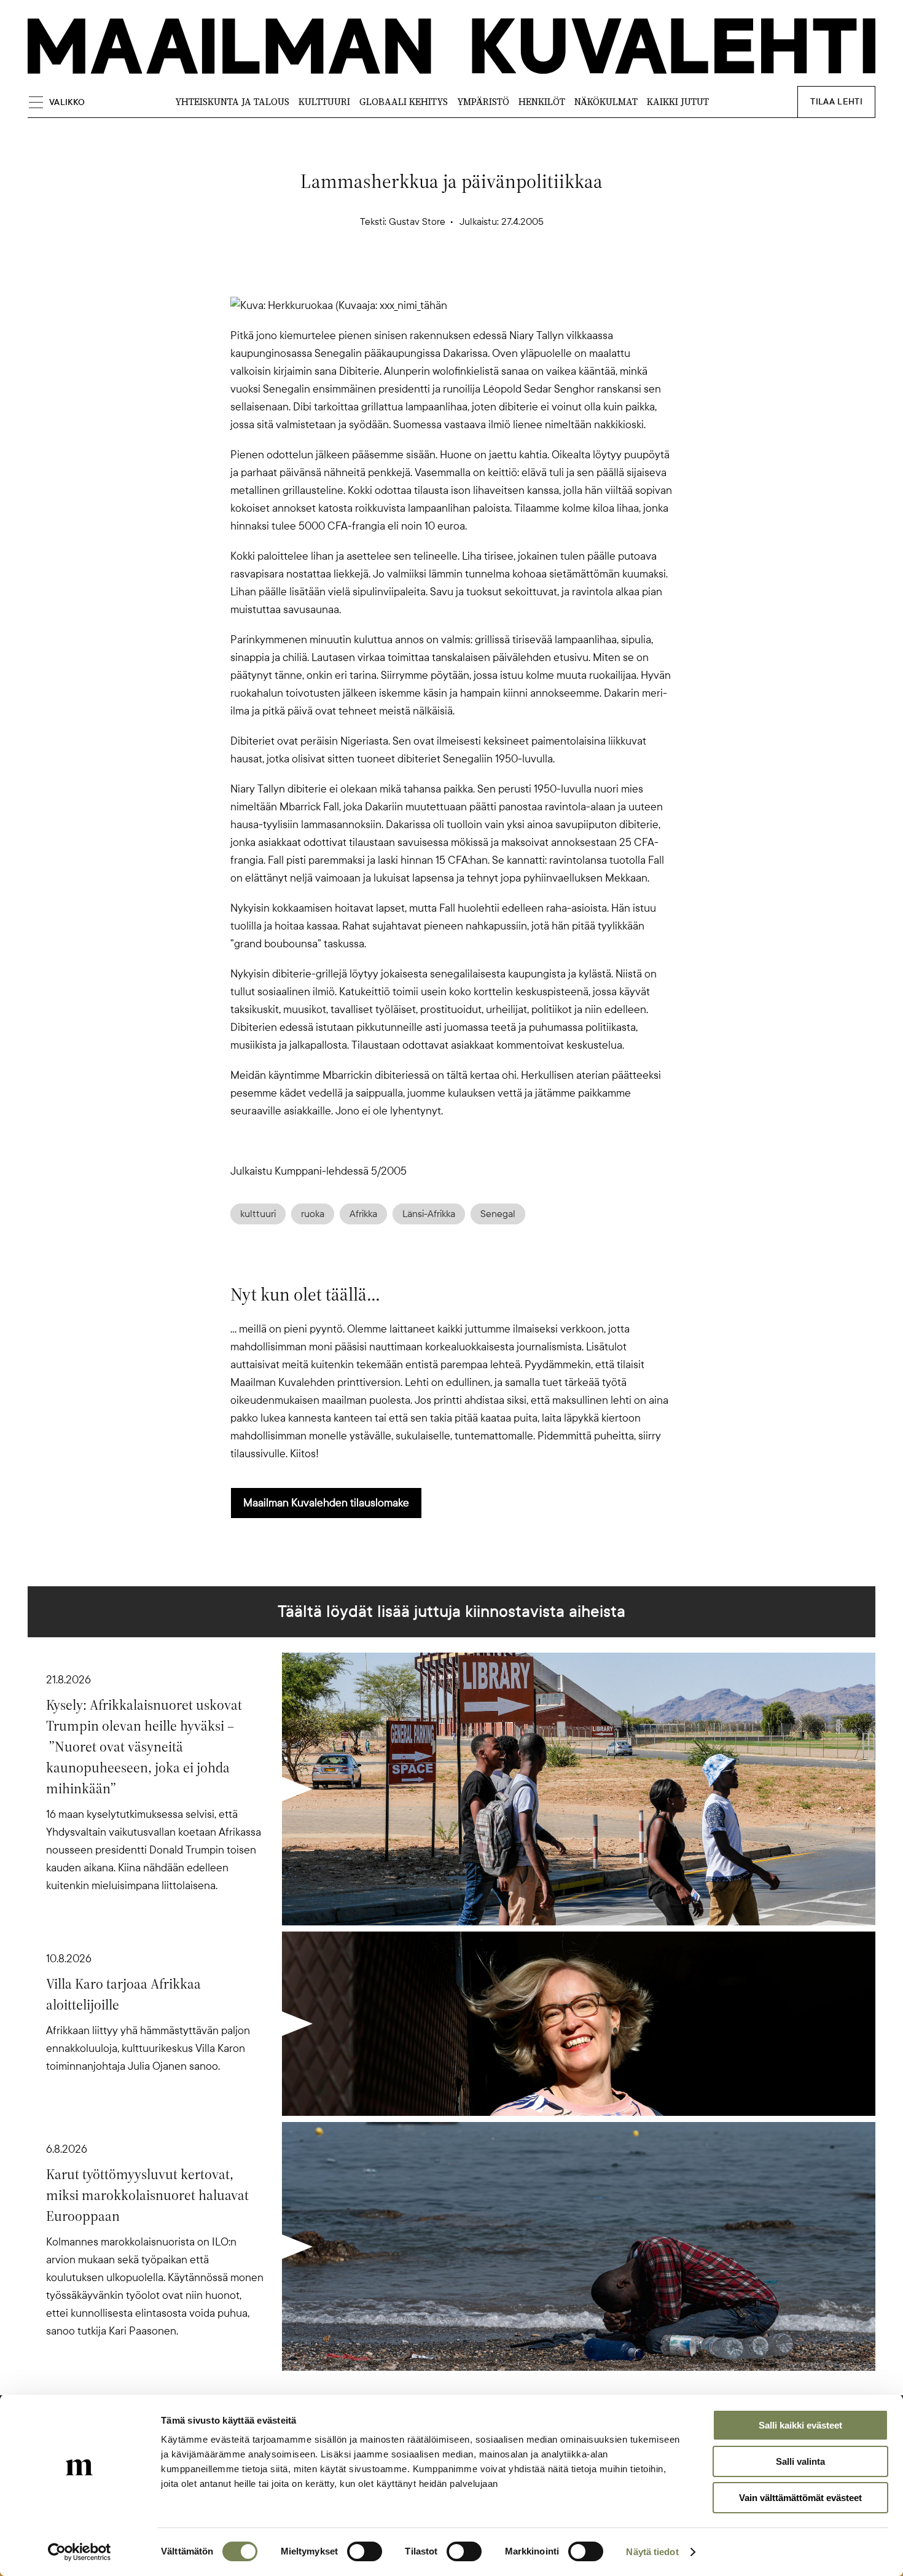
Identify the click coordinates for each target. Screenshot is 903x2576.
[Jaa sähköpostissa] (510, 275)
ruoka (313, 1214)
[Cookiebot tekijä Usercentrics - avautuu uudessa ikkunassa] (80, 2552)
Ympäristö (483, 102)
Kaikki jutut (678, 102)
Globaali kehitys (404, 102)
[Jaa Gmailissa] (432, 275)
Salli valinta (800, 2461)
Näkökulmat (606, 102)
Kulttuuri (324, 102)
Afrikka (363, 1214)
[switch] (365, 2551)
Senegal (498, 1214)
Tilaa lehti (836, 102)
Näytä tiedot (652, 2552)
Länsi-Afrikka (429, 1214)
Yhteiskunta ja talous (232, 102)
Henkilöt (542, 102)
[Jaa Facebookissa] (471, 275)
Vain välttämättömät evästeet (800, 2498)
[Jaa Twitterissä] (393, 275)
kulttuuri (258, 1214)
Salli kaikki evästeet (800, 2425)
